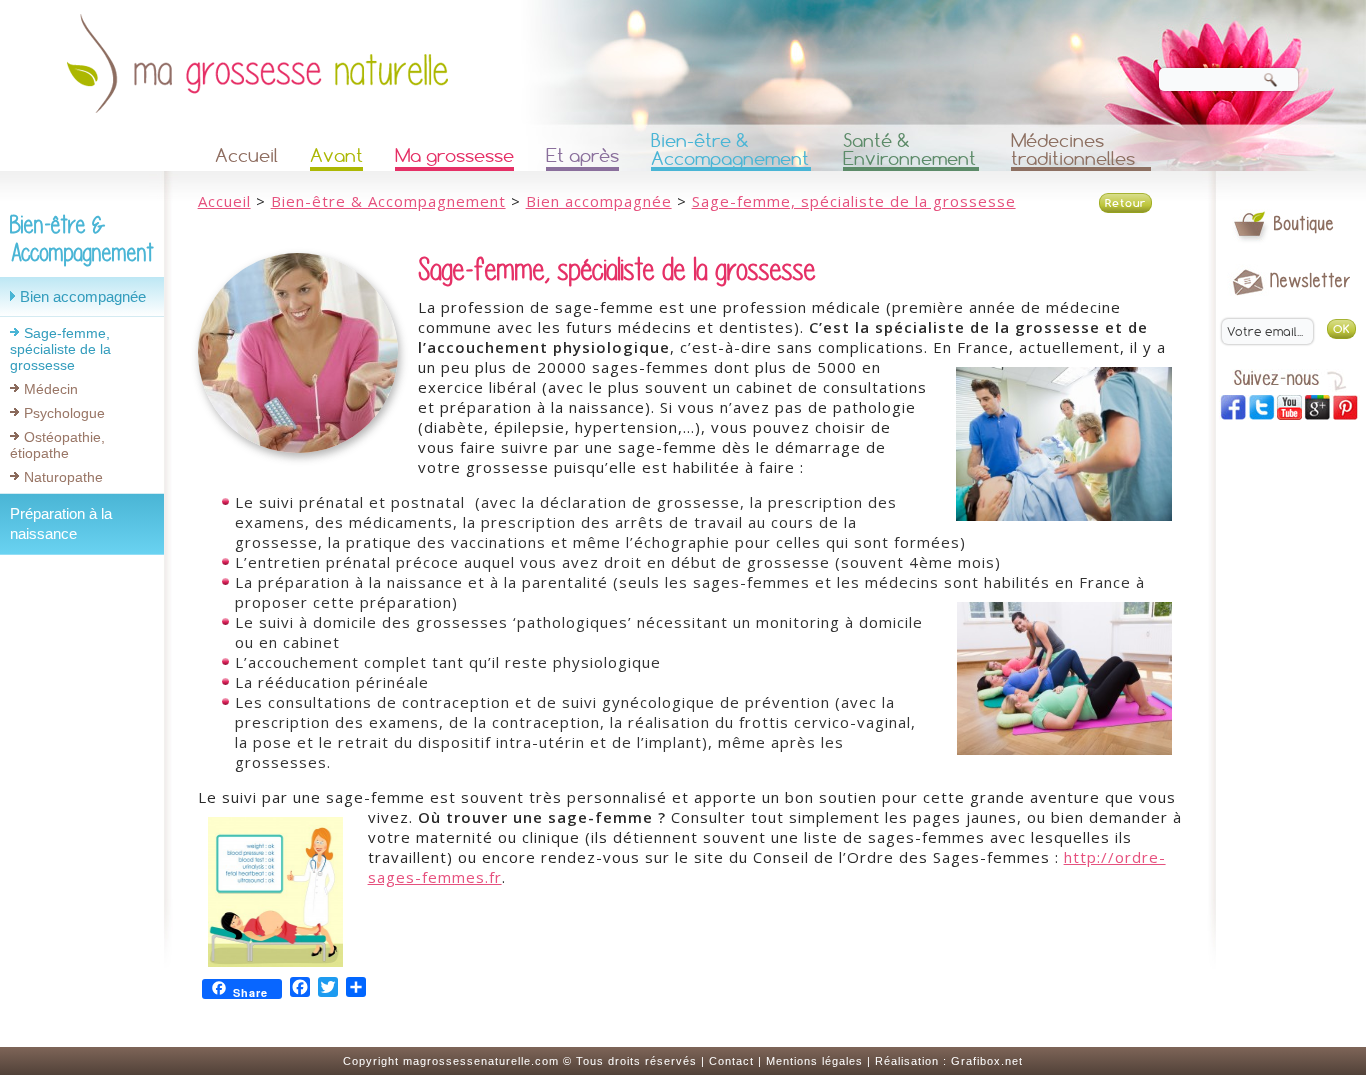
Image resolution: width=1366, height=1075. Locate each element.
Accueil (246, 155)
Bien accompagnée (83, 296)
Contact (731, 1061)
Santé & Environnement (909, 151)
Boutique (1304, 223)
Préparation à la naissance (61, 523)
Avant (336, 155)
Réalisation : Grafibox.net (949, 1061)
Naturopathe (63, 477)
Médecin (51, 389)
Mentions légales (814, 1061)
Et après (582, 155)
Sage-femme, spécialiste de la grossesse (60, 349)
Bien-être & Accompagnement (730, 151)
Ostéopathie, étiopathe (57, 445)
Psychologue (64, 413)
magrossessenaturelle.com (481, 1061)
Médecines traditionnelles (1073, 151)
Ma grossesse (454, 155)
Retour (1125, 203)
